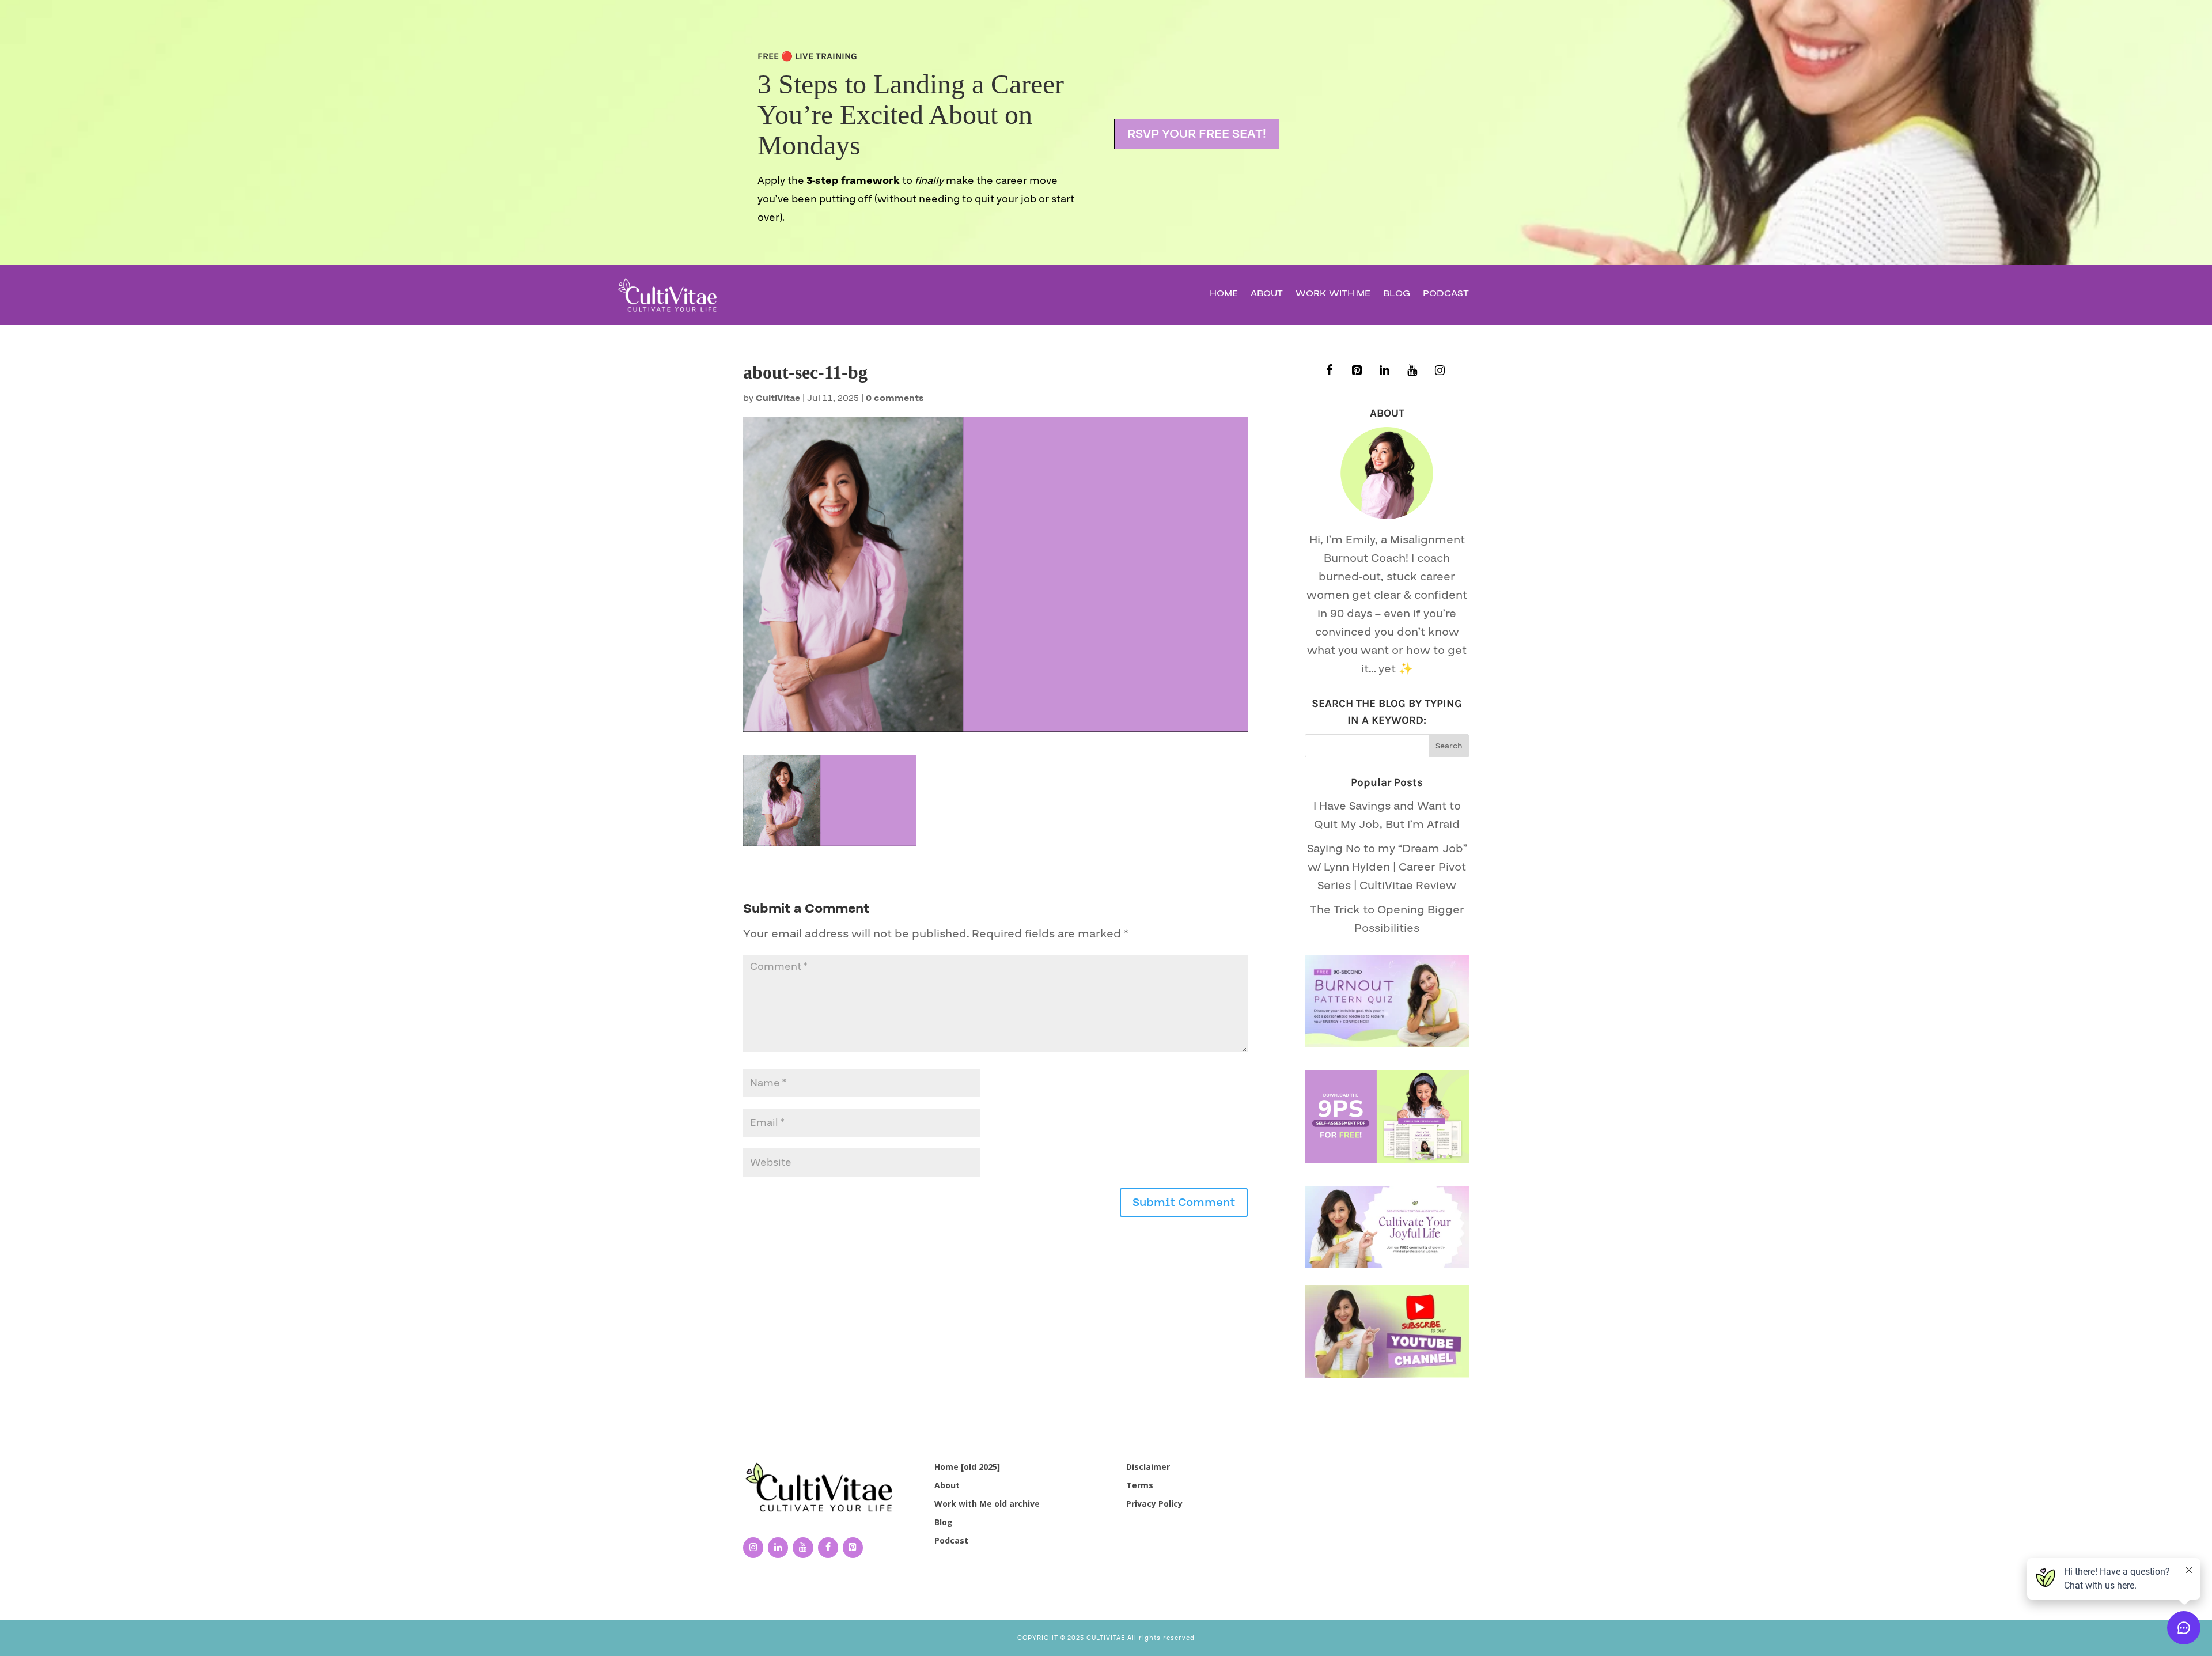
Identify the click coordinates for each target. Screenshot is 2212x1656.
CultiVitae (778, 398)
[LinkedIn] (1385, 371)
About (1267, 295)
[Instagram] (1440, 371)
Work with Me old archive (987, 1504)
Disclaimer (1148, 1467)
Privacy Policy (1154, 1504)
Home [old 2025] (967, 1467)
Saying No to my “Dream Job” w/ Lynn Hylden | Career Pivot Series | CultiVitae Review (1387, 867)
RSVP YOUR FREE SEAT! (1197, 134)
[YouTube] (1412, 371)
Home (1224, 295)
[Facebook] (1330, 371)
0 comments (895, 398)
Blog (1397, 295)
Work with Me (1333, 295)
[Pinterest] (1357, 371)
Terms (1140, 1485)
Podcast (1446, 295)
